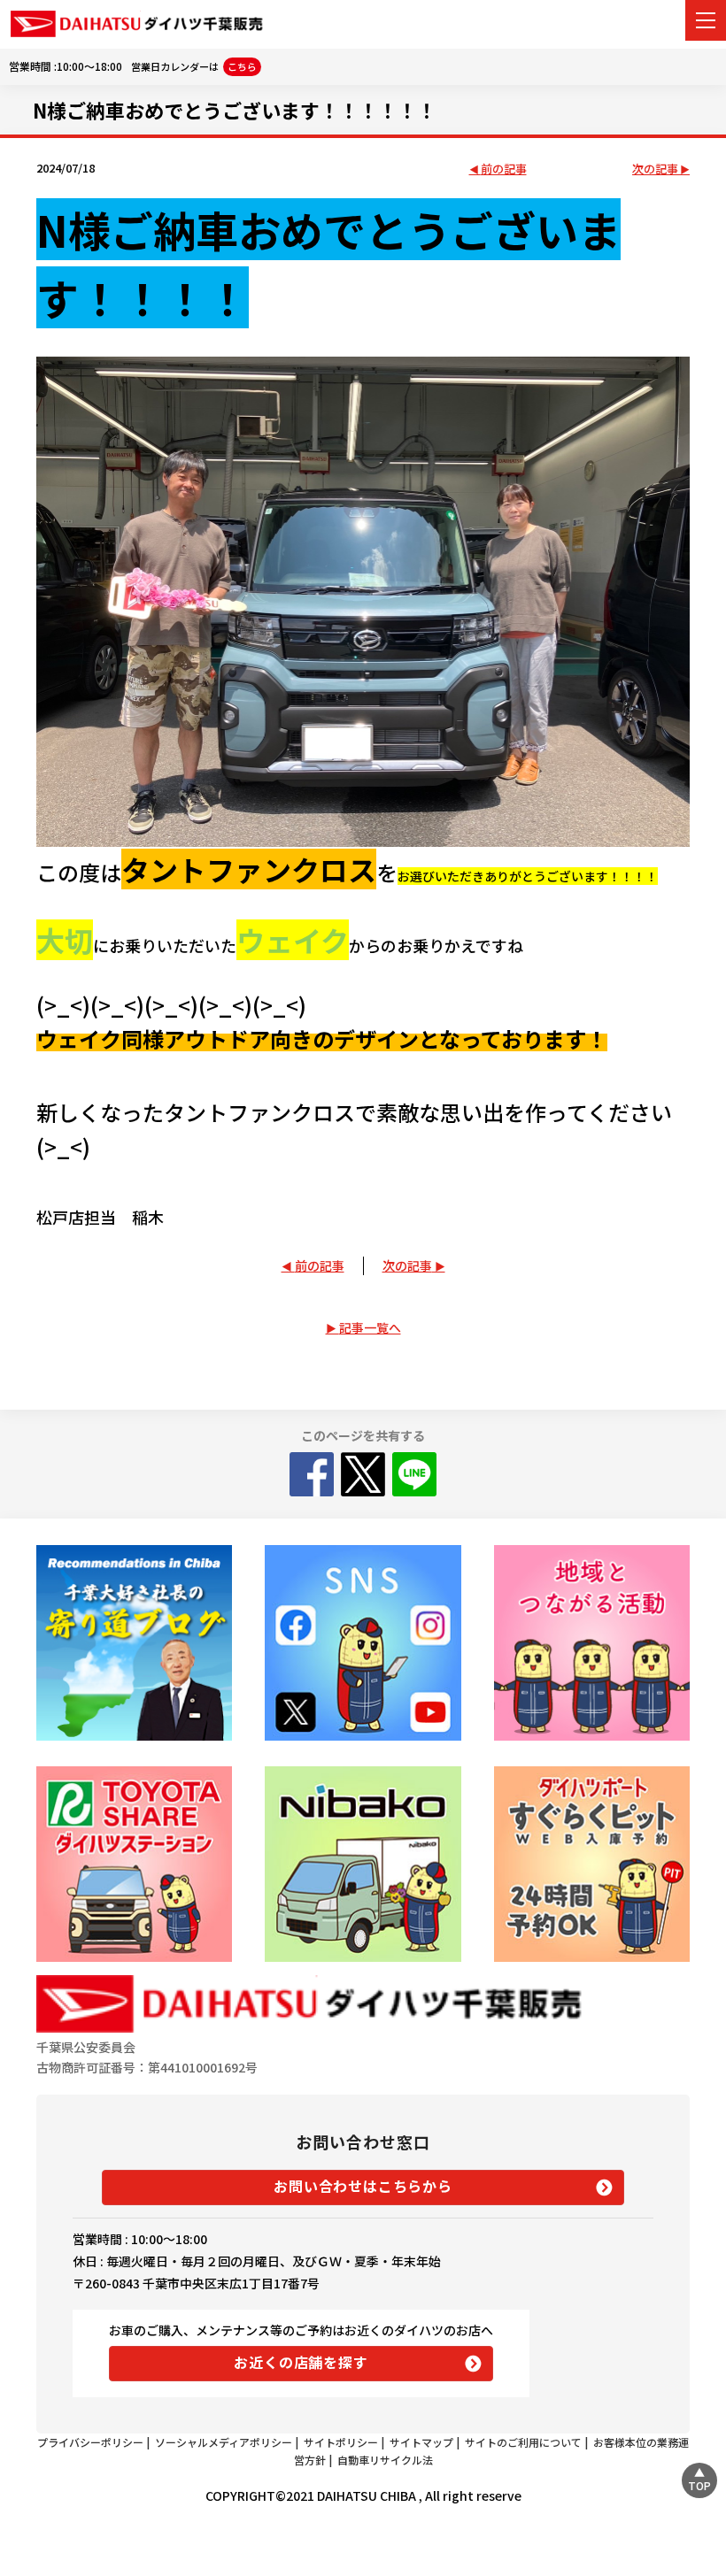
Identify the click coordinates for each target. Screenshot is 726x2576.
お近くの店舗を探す (301, 2362)
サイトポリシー (341, 2442)
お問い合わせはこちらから (363, 2186)
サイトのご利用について (523, 2442)
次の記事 (655, 169)
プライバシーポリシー (90, 2442)
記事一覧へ (370, 1327)
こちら (242, 66)
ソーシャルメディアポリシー (224, 2442)
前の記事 (504, 169)
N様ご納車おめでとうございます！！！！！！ (235, 110)
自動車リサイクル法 (385, 2460)
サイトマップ (421, 2442)
